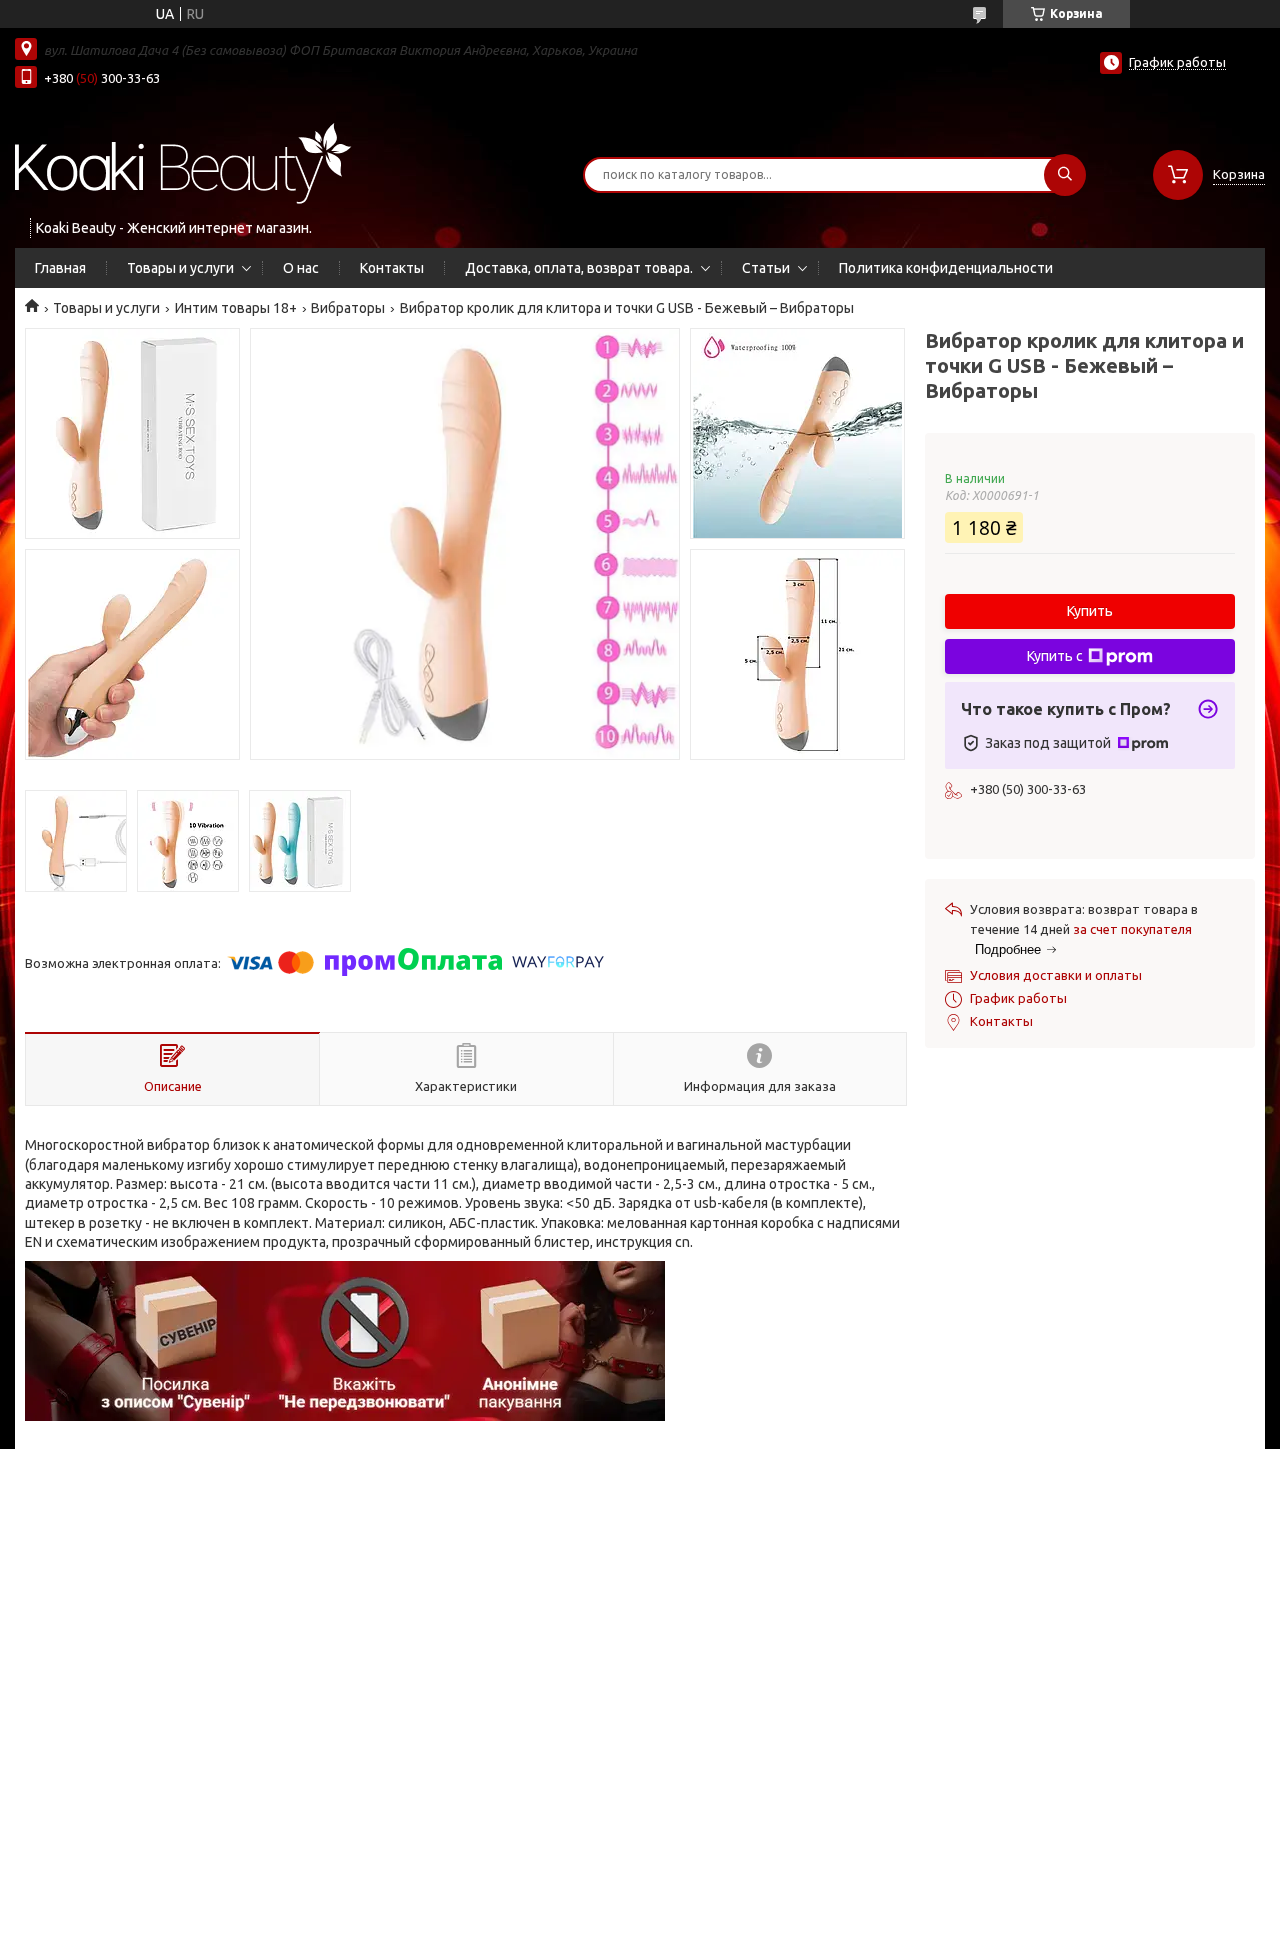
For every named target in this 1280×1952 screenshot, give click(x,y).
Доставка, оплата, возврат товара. (579, 268)
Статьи (766, 268)
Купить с (1055, 656)
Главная (60, 268)
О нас (301, 268)
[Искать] (1065, 175)
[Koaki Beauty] (183, 162)
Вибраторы (348, 308)
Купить (1090, 611)
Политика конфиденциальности (946, 268)
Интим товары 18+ (236, 308)
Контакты (392, 268)
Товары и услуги (180, 268)
